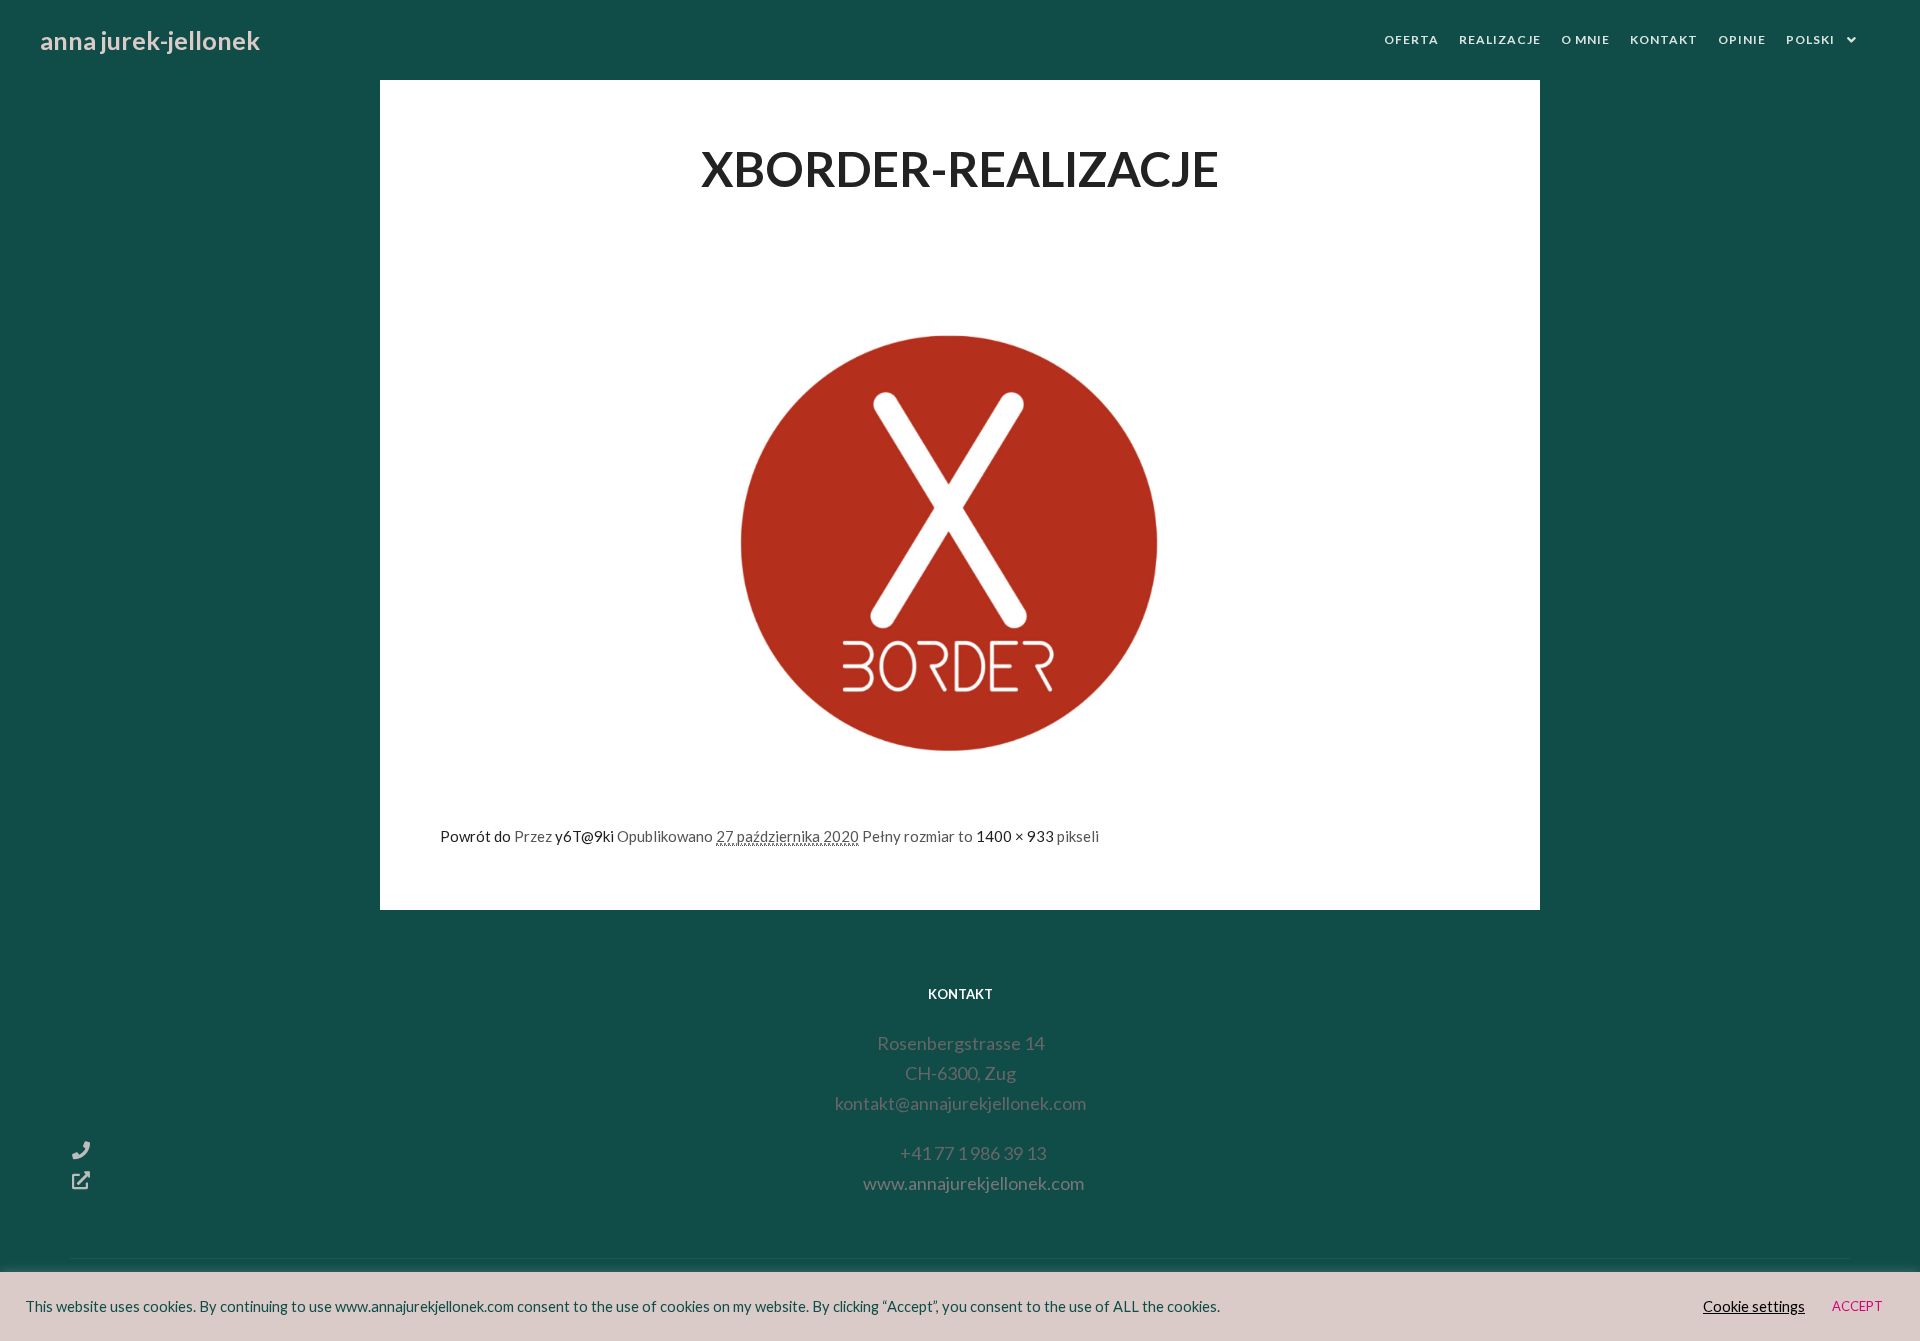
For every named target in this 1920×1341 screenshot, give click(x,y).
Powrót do (477, 836)
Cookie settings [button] (1754, 1306)
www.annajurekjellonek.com (973, 1183)
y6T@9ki (584, 836)
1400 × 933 (1015, 836)
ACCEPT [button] (1857, 1306)
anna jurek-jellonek (140, 40)
